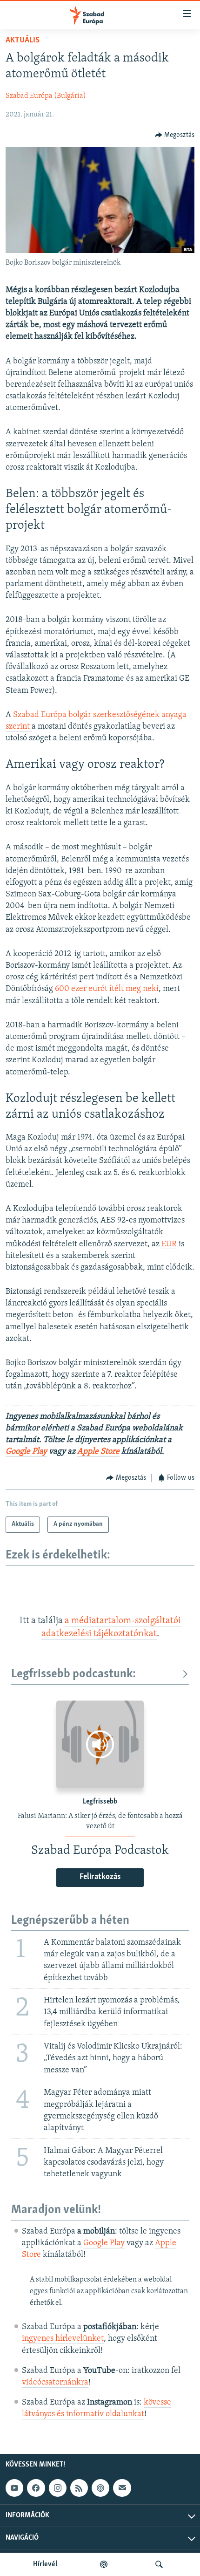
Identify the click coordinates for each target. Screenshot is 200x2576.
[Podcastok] (104, 2564)
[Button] (175, 135)
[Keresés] (159, 2564)
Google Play (26, 1452)
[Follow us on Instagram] (58, 2488)
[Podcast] (100, 2488)
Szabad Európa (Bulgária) (46, 96)
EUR (169, 1244)
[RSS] (79, 2488)
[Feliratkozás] (122, 2488)
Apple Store (98, 1452)
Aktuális (23, 41)
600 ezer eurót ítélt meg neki (107, 989)
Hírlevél (45, 2564)
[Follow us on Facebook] (36, 2488)
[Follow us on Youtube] (14, 2488)
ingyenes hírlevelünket (63, 2339)
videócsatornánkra (55, 2383)
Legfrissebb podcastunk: (73, 1674)
